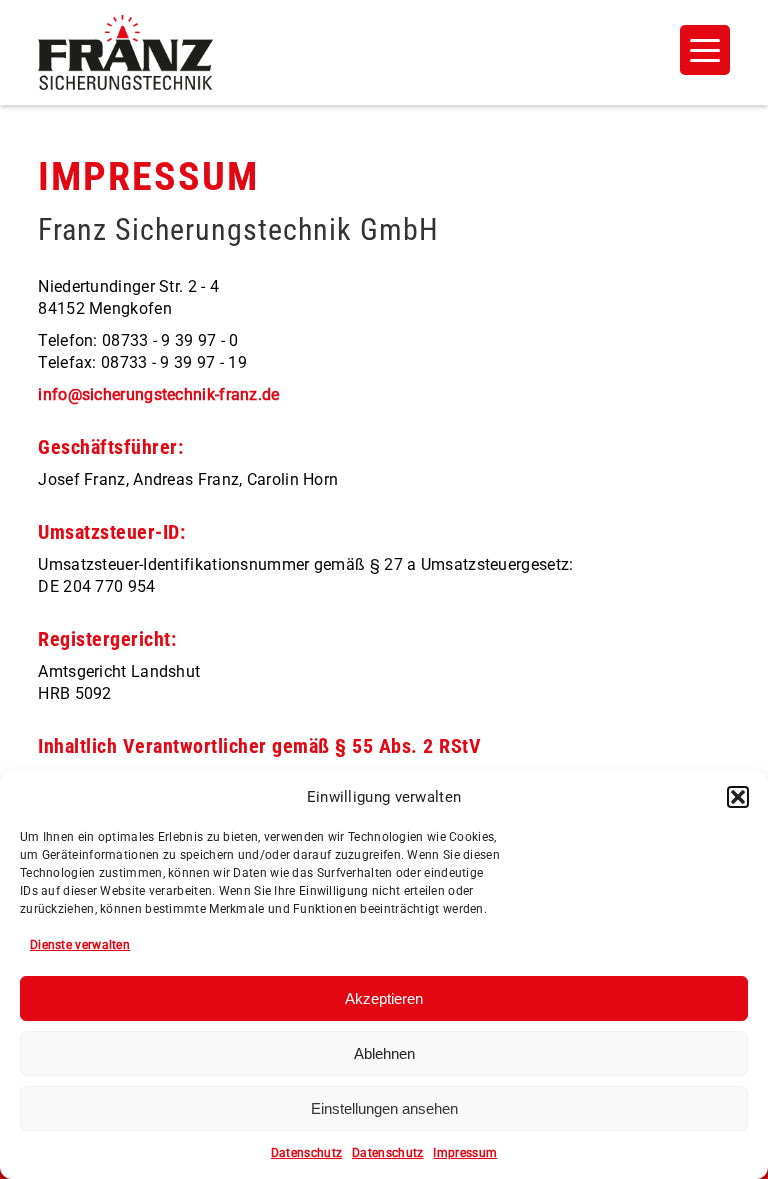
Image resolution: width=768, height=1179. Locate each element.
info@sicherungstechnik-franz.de (158, 394)
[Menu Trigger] (705, 50)
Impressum (465, 1153)
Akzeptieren (384, 998)
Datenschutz (306, 1153)
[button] (738, 797)
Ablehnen (384, 1053)
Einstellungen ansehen (384, 1108)
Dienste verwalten (80, 945)
